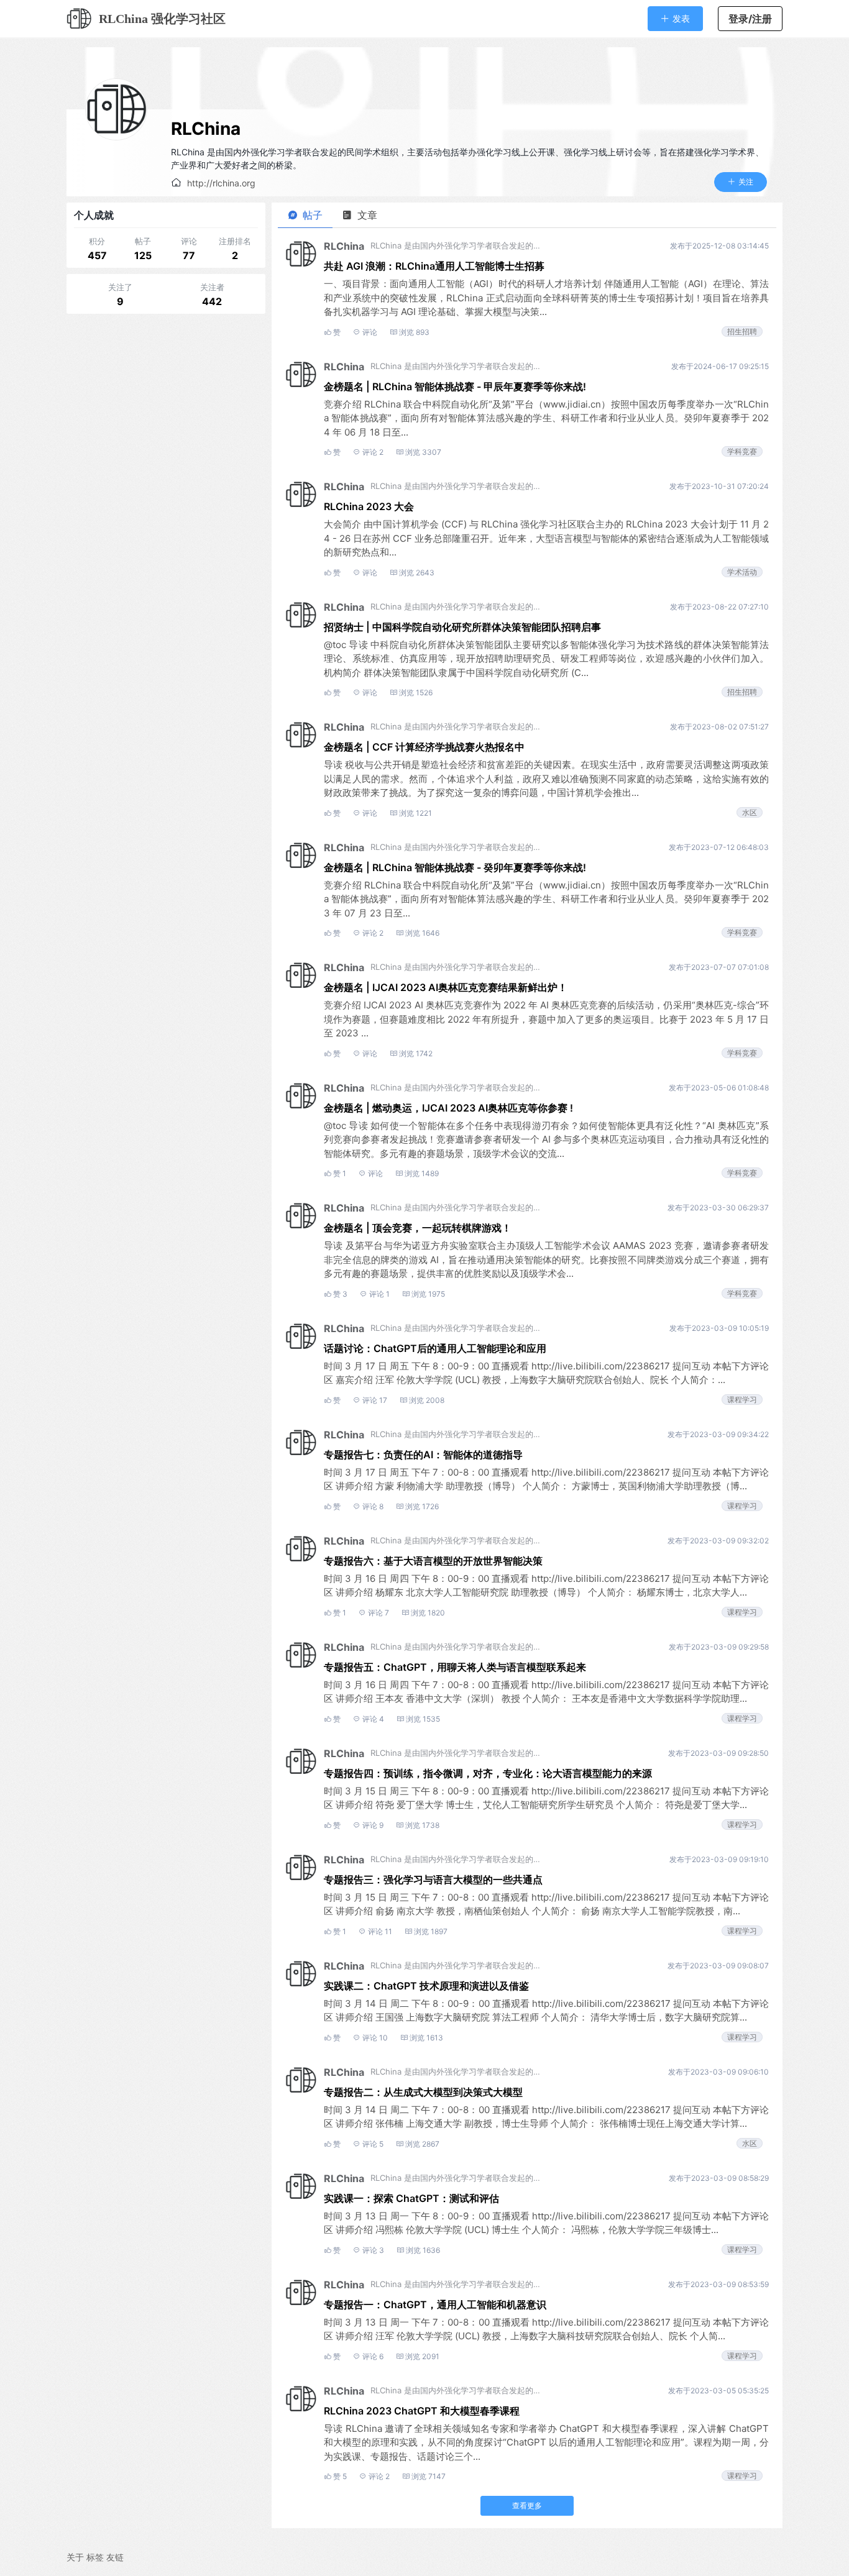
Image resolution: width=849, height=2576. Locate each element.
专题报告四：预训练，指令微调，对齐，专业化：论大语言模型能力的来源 (488, 1773)
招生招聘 (742, 331)
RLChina (206, 129)
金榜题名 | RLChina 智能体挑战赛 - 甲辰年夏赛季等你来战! (455, 386)
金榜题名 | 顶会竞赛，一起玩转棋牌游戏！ (418, 1228)
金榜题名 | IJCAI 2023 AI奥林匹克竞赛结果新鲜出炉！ (446, 987)
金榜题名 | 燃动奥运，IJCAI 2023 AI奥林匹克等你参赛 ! (448, 1108)
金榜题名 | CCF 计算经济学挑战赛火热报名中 (424, 747)
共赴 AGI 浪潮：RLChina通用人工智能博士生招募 (434, 266)
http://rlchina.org (221, 183)
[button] (675, 18)
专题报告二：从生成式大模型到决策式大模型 (423, 2092)
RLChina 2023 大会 (369, 506)
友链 (115, 2557)
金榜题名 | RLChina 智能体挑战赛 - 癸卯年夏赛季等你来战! (455, 867)
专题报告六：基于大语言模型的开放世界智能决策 (433, 1561)
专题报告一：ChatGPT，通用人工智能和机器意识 (435, 2304)
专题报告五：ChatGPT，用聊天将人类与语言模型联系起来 (455, 1667)
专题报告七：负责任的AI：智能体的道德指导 (423, 1455)
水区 (750, 812)
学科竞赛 (742, 451)
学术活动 (742, 572)
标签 (95, 2557)
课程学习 (742, 1400)
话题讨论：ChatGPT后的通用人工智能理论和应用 (435, 1348)
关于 (75, 2557)
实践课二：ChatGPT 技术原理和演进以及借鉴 (426, 1986)
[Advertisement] (166, 398)
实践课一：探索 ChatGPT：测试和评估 (411, 2198)
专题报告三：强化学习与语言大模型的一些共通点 (433, 1879)
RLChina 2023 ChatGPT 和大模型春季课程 (422, 2411)
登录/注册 (750, 19)
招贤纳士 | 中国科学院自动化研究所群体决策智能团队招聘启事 (462, 627)
